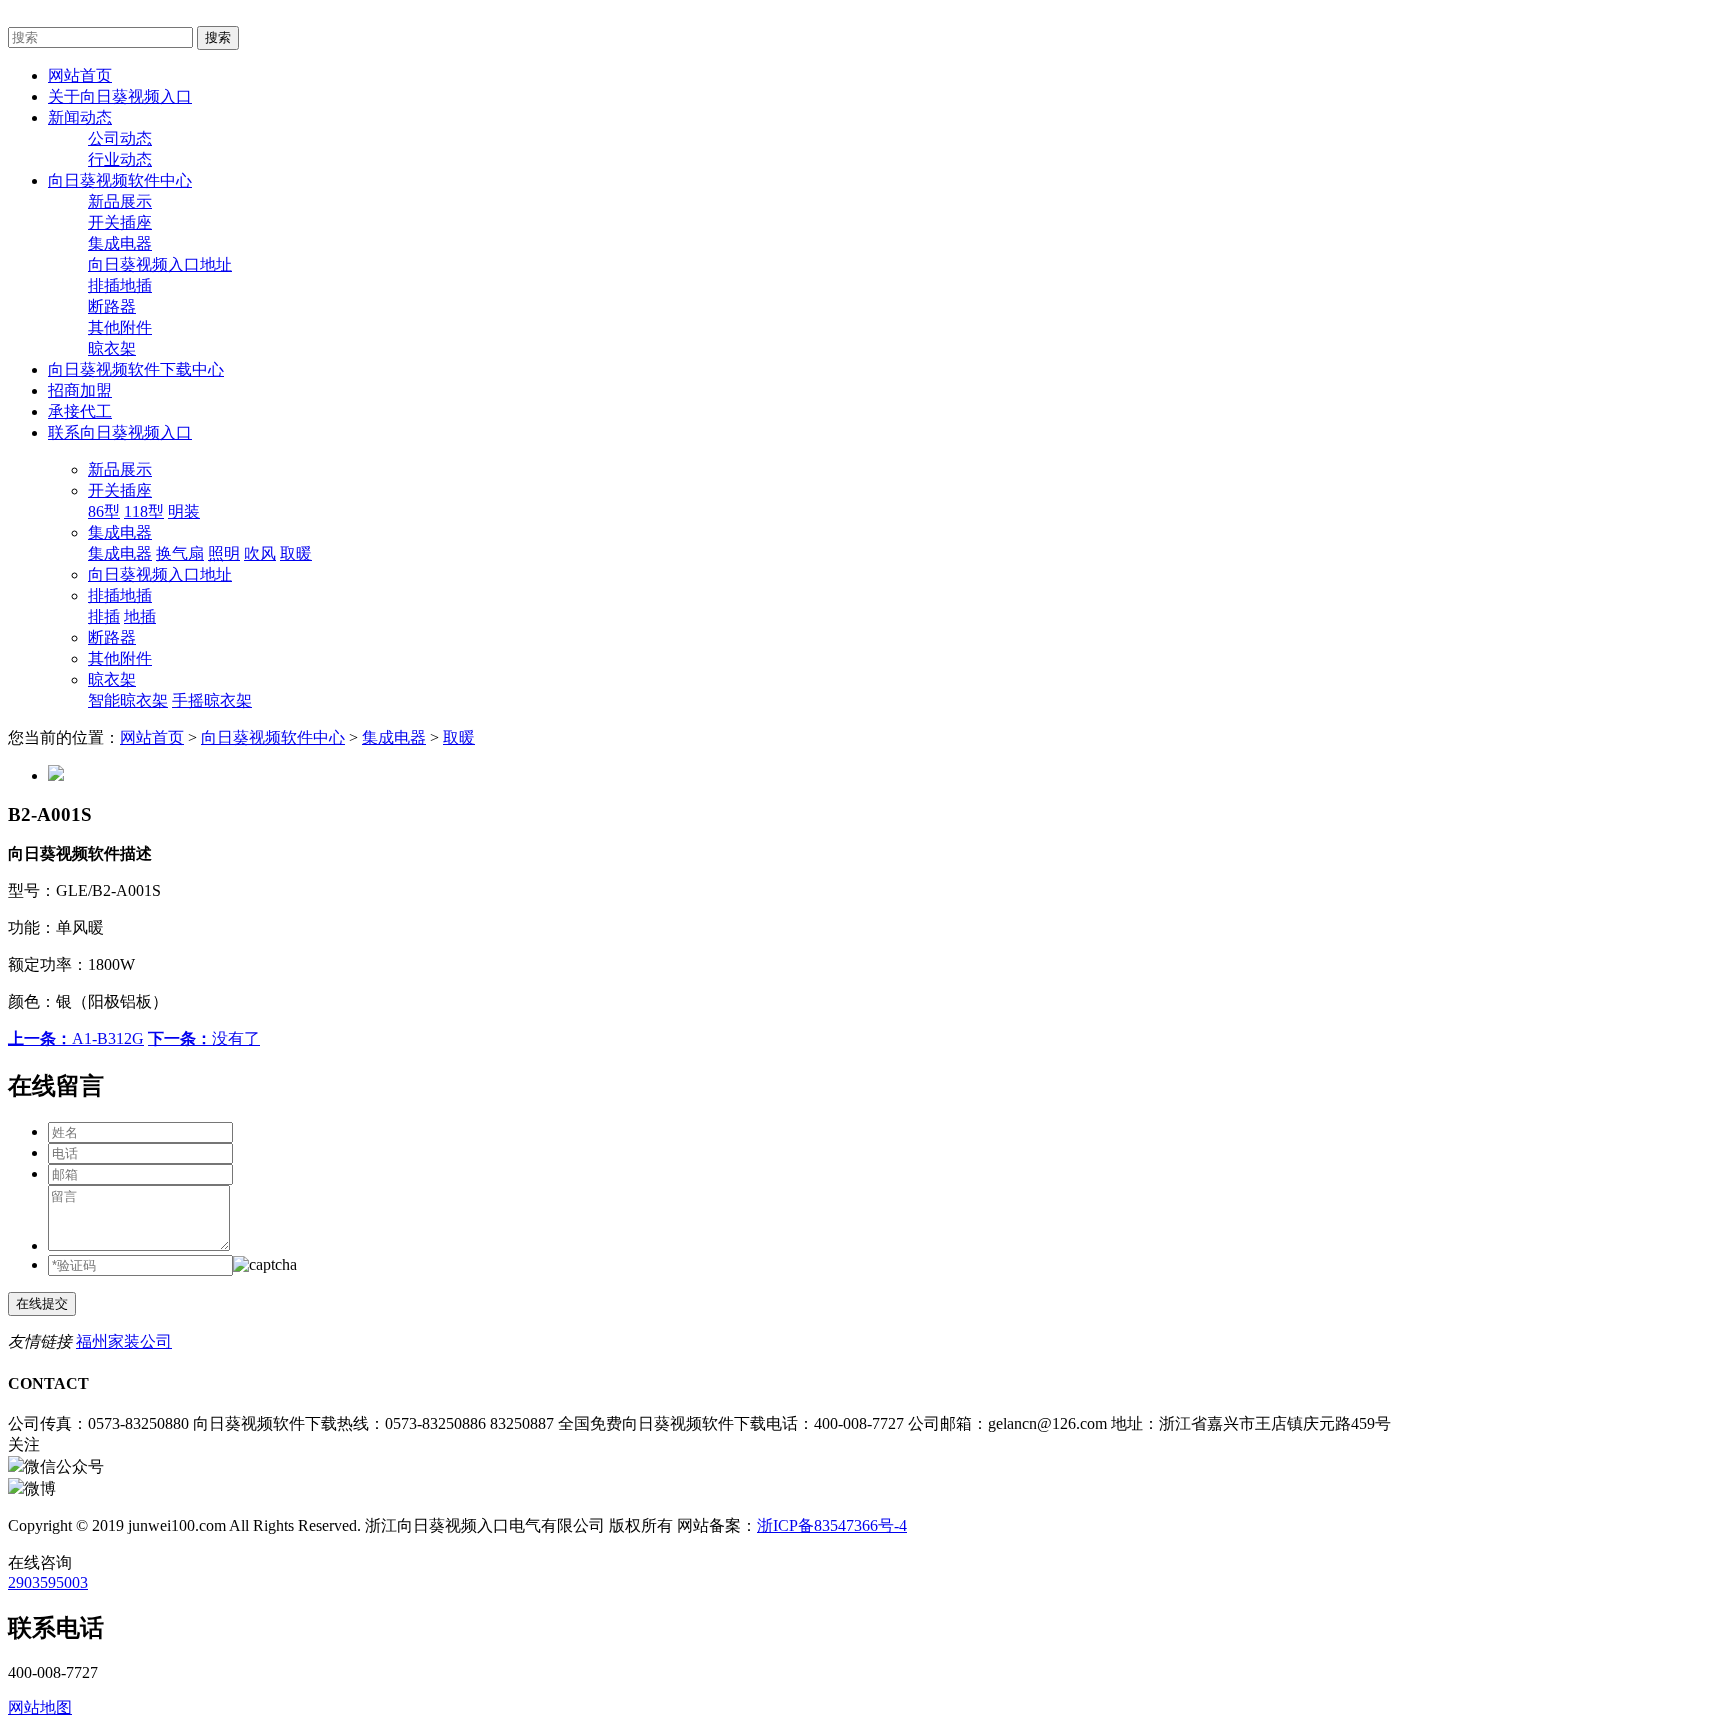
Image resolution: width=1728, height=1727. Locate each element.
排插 (104, 616)
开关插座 (120, 222)
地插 (140, 616)
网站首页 (152, 737)
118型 (144, 511)
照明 (224, 553)
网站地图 (40, 1707)
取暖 (296, 553)
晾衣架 (112, 348)
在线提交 (42, 1303)
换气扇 (180, 553)
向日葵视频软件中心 (273, 737)
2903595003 (48, 1582)
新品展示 (120, 201)
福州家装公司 (124, 1341)
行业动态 (120, 159)
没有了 (204, 1038)
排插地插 (120, 285)
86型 (104, 511)
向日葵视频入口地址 (160, 264)
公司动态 (120, 138)
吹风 (260, 553)
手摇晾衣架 (212, 700)
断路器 (112, 306)
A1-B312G (76, 1038)
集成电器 (120, 243)
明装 (184, 511)
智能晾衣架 (128, 700)
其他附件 (120, 327)
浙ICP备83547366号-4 (832, 1525)
